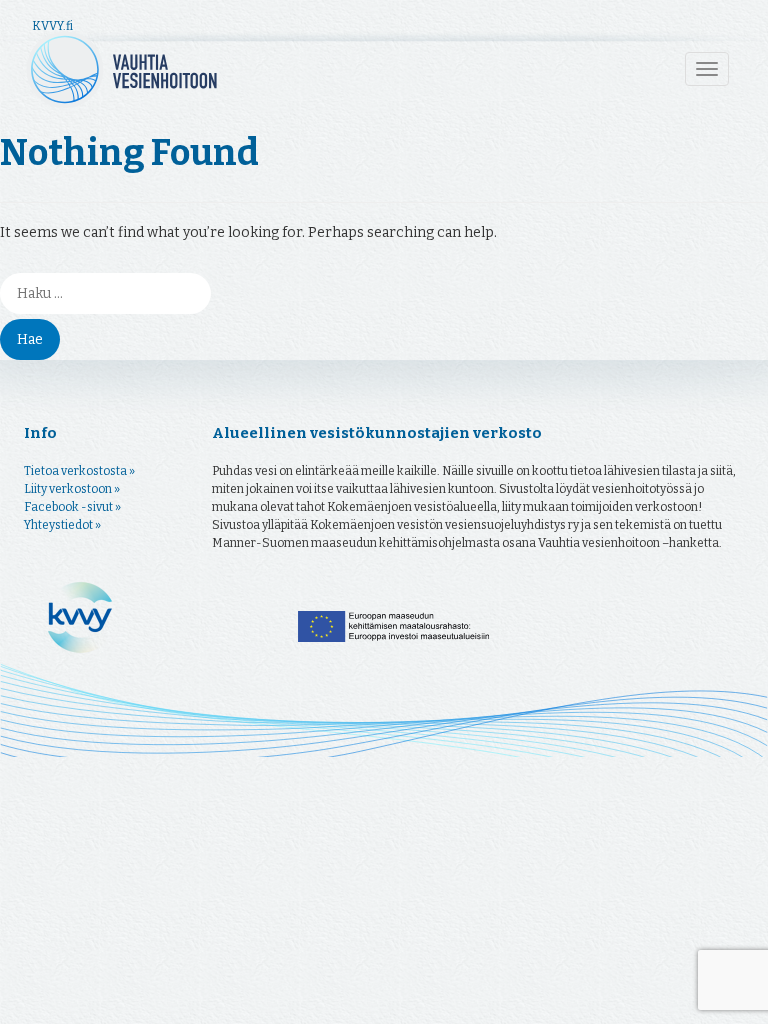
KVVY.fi (52, 26)
